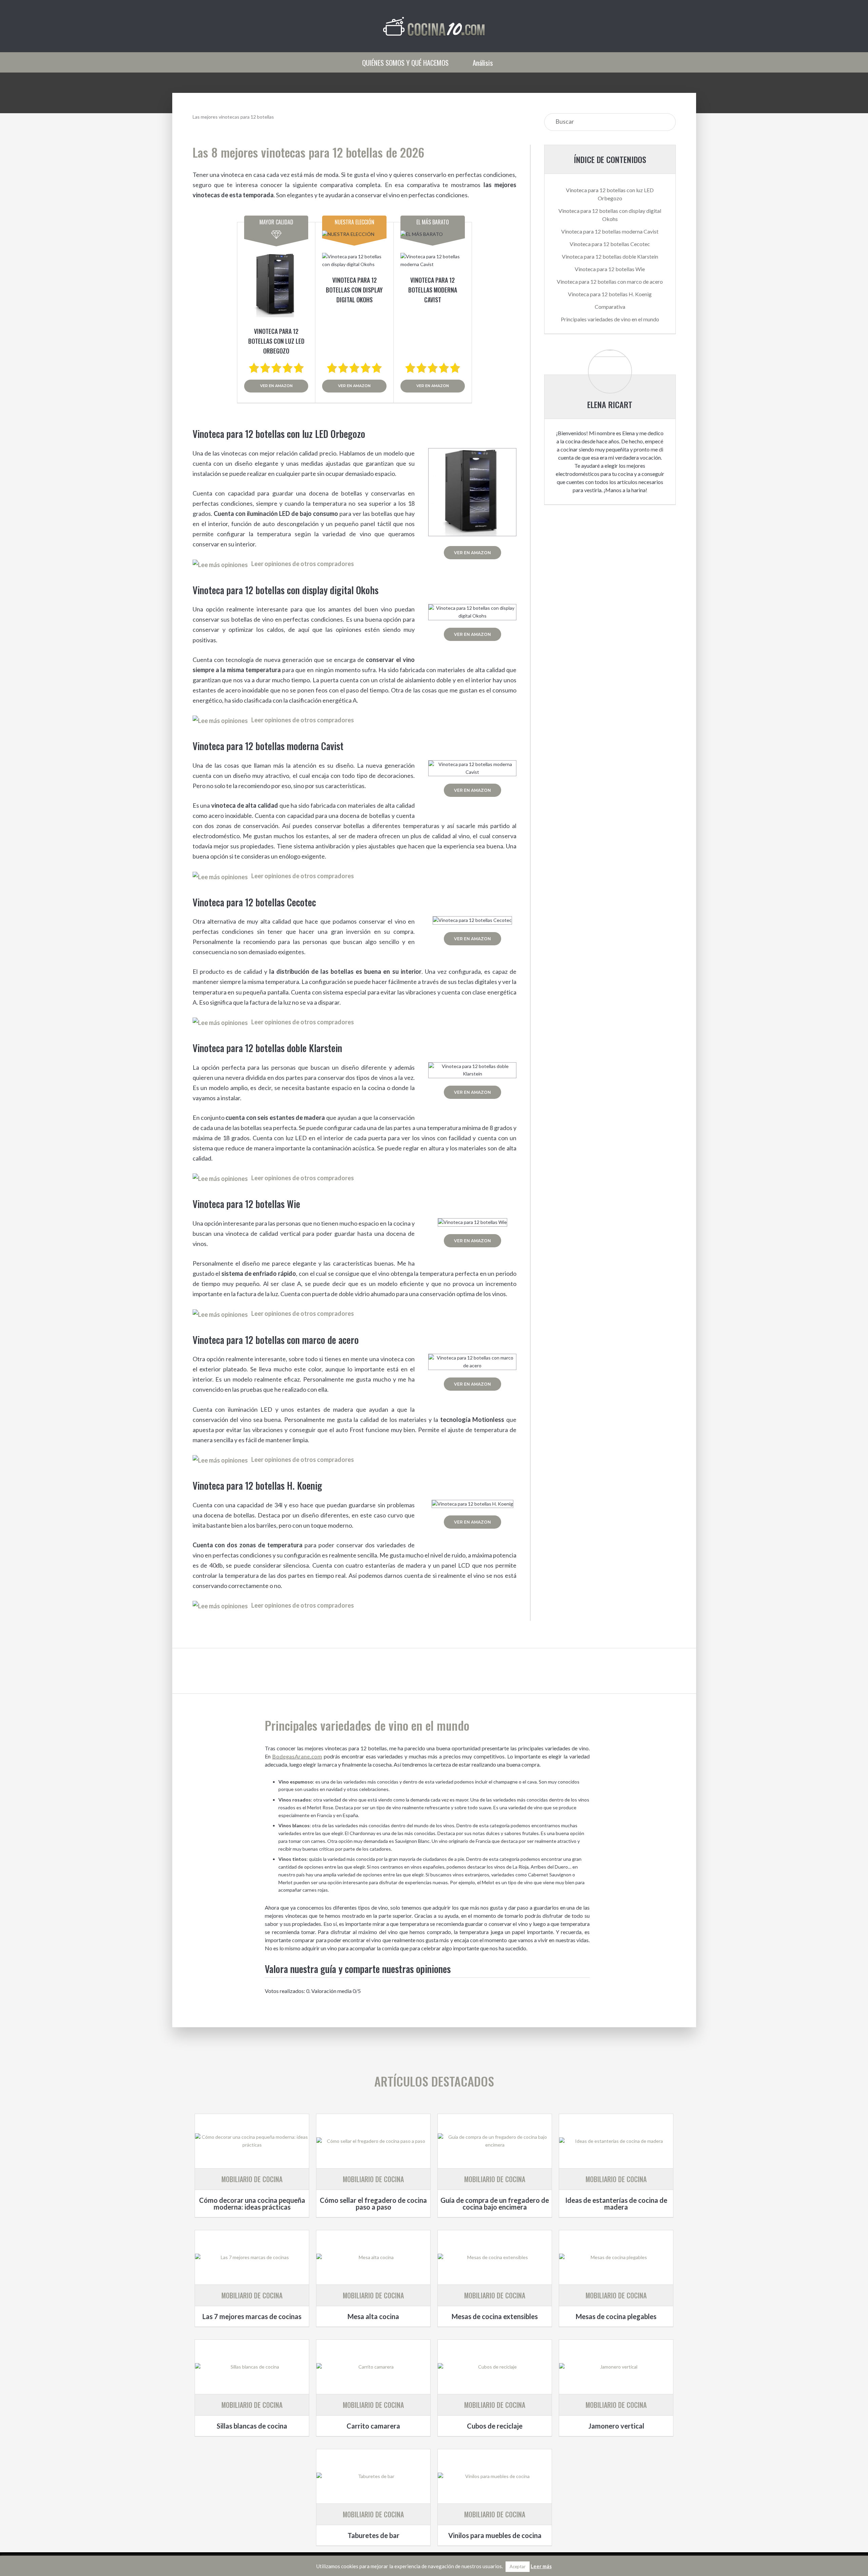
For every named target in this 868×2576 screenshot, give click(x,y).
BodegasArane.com (297, 1756)
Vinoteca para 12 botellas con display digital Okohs (610, 215)
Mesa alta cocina (373, 2316)
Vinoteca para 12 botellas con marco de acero (610, 281)
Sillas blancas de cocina (252, 2426)
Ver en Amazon (276, 386)
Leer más (541, 2566)
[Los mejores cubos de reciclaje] (495, 2367)
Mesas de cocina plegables (616, 2316)
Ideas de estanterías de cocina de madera (616, 2203)
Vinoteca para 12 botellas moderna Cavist (610, 231)
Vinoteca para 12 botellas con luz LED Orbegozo (610, 194)
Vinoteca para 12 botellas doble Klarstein (610, 256)
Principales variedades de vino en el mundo (610, 319)
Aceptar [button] (518, 2567)
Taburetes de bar (373, 2535)
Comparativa (610, 307)
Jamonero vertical (616, 2426)
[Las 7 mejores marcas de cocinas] (252, 2257)
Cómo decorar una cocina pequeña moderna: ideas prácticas (252, 2203)
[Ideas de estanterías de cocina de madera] (616, 2141)
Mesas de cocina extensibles (495, 2316)
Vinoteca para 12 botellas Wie (610, 269)
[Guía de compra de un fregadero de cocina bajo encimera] (495, 2141)
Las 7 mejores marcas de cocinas (252, 2316)
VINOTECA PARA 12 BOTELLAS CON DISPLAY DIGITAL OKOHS (354, 290)
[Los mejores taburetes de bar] (373, 2476)
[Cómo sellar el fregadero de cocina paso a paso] (373, 2141)
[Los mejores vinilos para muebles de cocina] (495, 2476)
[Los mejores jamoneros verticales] (616, 2367)
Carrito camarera (373, 2426)
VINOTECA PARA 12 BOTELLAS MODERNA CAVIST (433, 290)
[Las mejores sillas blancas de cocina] (252, 2367)
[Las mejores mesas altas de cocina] (373, 2257)
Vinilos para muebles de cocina (495, 2535)
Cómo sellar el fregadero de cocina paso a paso (373, 2203)
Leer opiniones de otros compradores (303, 564)
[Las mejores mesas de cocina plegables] (616, 2257)
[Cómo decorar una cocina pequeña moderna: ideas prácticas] (252, 2141)
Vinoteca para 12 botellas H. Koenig (610, 294)
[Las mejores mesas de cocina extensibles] (495, 2257)
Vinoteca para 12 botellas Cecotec (610, 244)
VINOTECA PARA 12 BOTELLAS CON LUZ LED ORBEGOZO (276, 341)
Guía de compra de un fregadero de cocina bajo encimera (495, 2203)
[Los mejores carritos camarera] (373, 2367)
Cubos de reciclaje (495, 2426)
